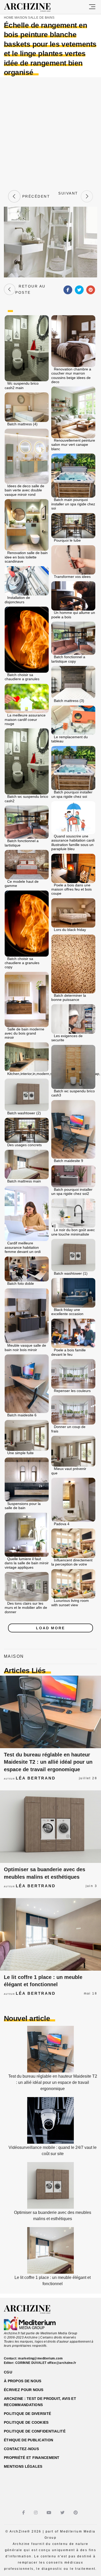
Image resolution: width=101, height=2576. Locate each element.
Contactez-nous (21, 2449)
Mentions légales (23, 2466)
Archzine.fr (32, 2309)
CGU (8, 2372)
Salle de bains (41, 18)
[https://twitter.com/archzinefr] (63, 2513)
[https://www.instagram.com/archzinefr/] (36, 2513)
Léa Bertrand (36, 1778)
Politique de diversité (27, 2414)
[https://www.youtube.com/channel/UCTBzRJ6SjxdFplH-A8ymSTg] (50, 2513)
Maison (21, 18)
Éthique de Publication (28, 2440)
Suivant (68, 196)
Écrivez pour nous (24, 2390)
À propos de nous (23, 2381)
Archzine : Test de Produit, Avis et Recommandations (40, 2402)
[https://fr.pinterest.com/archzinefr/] (76, 2513)
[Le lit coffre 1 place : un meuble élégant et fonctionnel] (51, 1934)
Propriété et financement (32, 2458)
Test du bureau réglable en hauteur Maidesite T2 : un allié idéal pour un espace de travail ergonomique (48, 1762)
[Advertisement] (51, 133)
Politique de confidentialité (35, 2431)
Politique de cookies (26, 2422)
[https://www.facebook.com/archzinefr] (24, 2513)
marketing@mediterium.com (40, 2358)
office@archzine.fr (62, 2363)
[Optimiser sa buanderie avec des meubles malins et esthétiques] (51, 1827)
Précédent (35, 196)
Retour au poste (30, 289)
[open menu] (92, 7)
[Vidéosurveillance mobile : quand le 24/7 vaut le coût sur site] (51, 2142)
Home (9, 18)
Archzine (32, 8)
